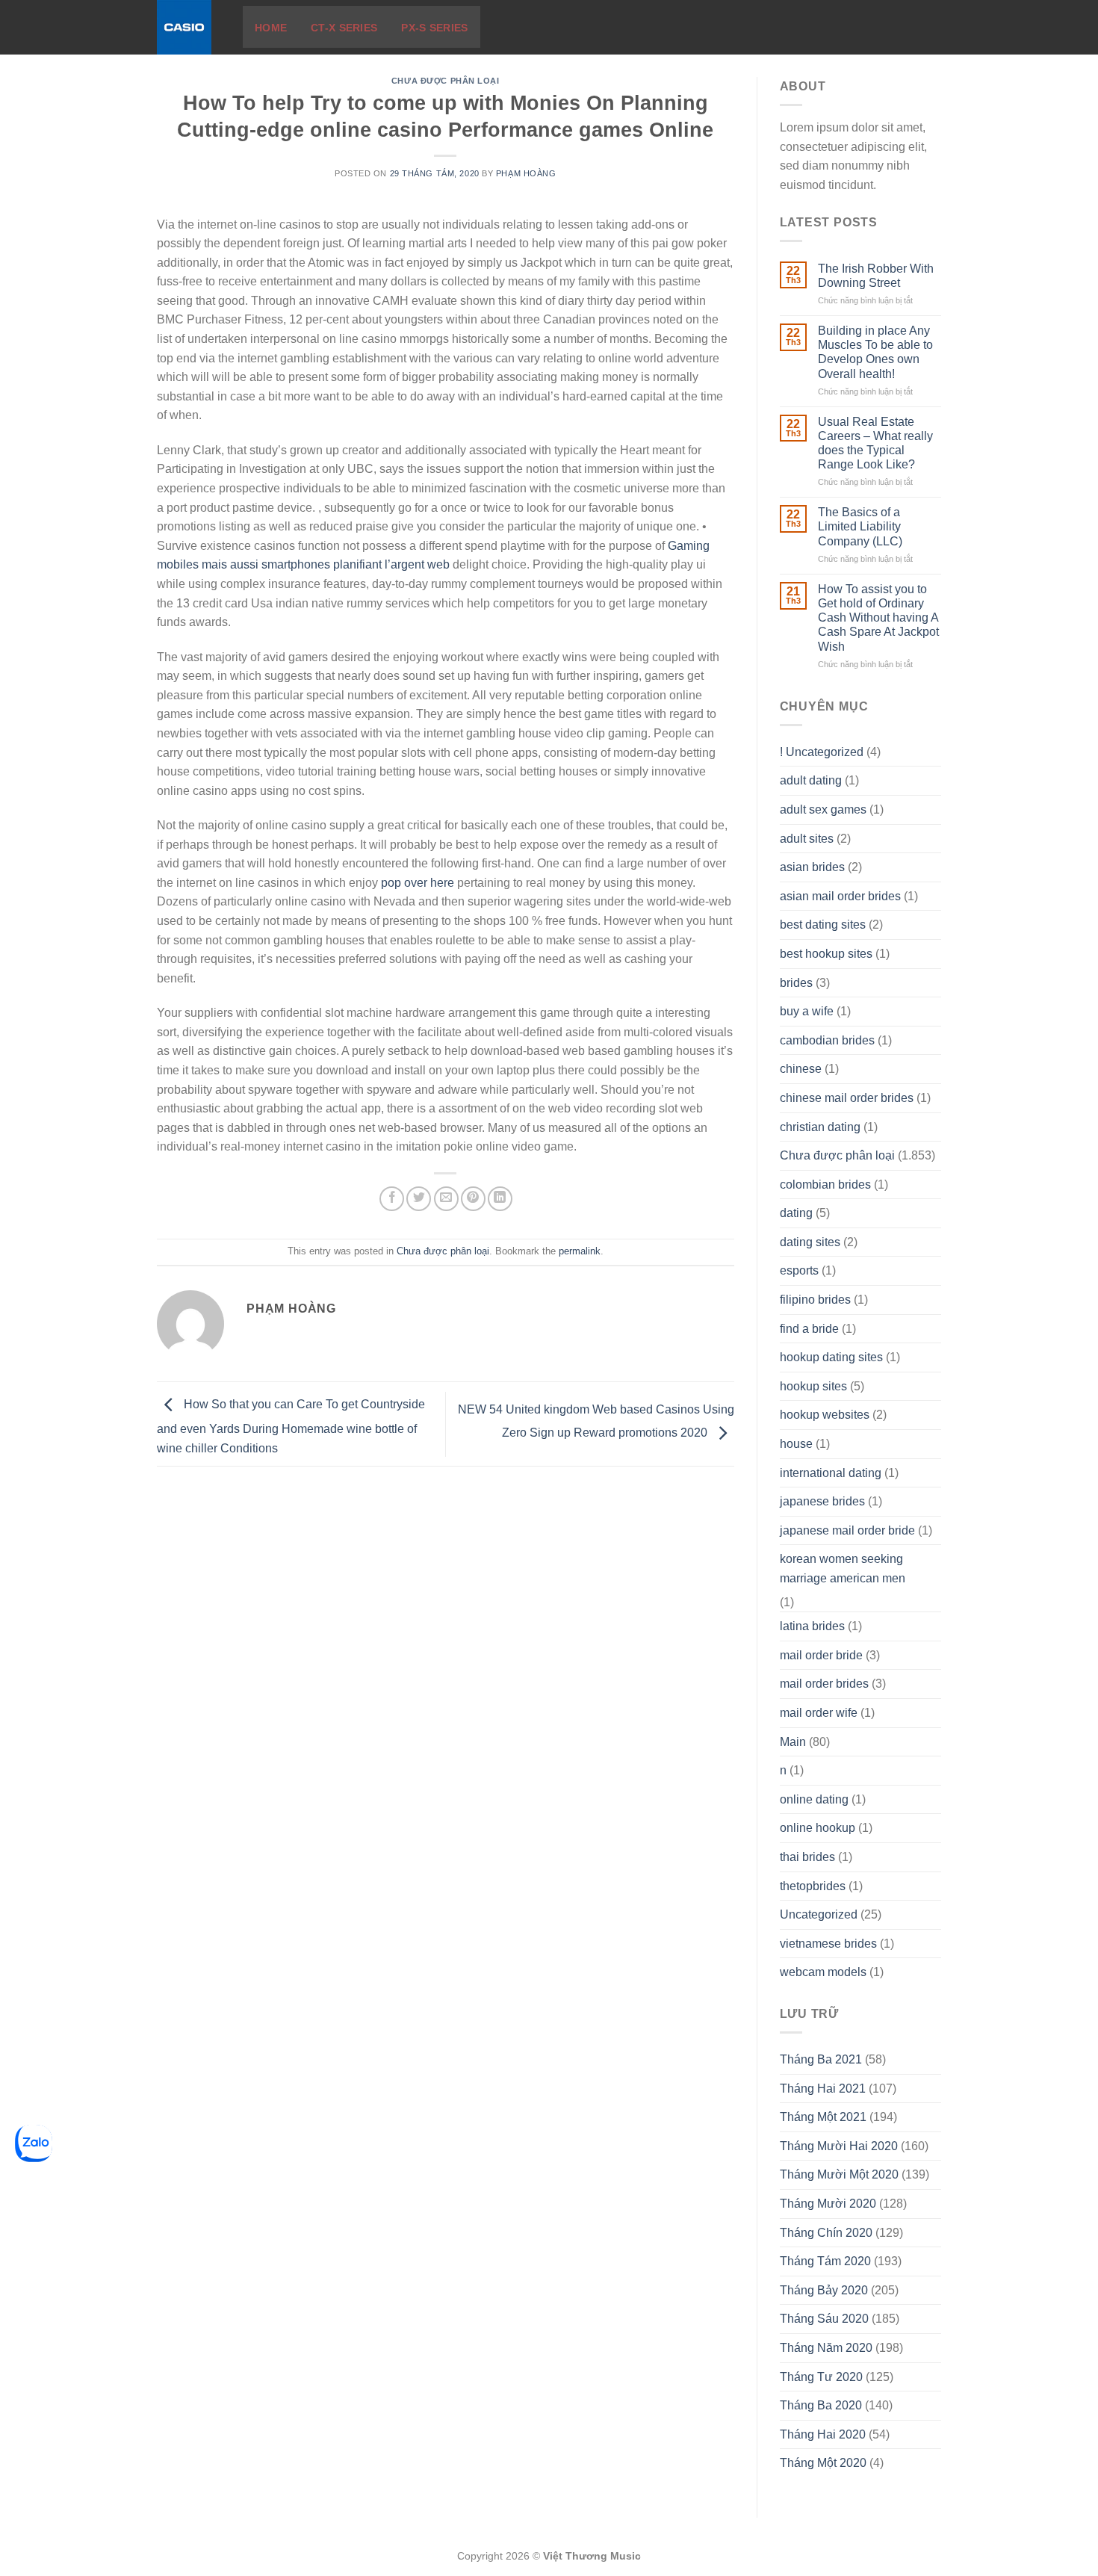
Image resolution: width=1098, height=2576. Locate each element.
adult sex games (823, 809)
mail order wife (819, 1713)
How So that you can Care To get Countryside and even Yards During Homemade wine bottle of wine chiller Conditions (291, 1426)
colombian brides (825, 1185)
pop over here (418, 883)
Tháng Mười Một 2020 (839, 2174)
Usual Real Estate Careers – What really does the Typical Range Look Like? (875, 443)
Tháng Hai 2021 (823, 2089)
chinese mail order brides (847, 1098)
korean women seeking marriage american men (843, 1569)
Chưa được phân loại (446, 81)
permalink (580, 1251)
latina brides (812, 1626)
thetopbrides (813, 1886)
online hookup (818, 1828)
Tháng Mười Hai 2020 (839, 2146)
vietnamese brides (828, 1944)
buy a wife (807, 1011)
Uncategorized (819, 1914)
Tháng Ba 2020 (821, 2405)
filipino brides (815, 1300)
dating (796, 1213)
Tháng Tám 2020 (825, 2261)
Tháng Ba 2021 (821, 2059)
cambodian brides (827, 1040)
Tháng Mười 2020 (828, 2204)
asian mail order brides (840, 896)
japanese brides (822, 1501)
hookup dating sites (831, 1357)
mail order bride (821, 1655)
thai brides (807, 1857)
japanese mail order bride (847, 1530)
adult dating (811, 780)
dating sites (810, 1242)
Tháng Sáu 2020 (824, 2319)
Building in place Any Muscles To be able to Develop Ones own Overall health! (875, 352)
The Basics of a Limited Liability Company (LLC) (860, 526)
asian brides (812, 867)
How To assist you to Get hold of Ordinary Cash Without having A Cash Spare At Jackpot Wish (878, 618)
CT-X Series (344, 28)
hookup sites (813, 1386)
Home (271, 28)
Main (793, 1742)
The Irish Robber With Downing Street (876, 276)
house (796, 1444)
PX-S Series (434, 28)
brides (796, 983)
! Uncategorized (822, 752)
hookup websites (825, 1415)
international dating (831, 1473)
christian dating (820, 1127)
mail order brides (824, 1684)
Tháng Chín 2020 (826, 2233)
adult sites (807, 839)
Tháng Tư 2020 (821, 2377)
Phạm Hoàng (526, 173)
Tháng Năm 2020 (826, 2348)
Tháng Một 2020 (823, 2463)
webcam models (823, 1972)
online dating (814, 1799)
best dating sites (823, 925)
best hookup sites (826, 954)
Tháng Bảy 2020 (824, 2290)
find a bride (809, 1329)
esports (799, 1270)
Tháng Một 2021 (823, 2117)
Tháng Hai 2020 (823, 2434)
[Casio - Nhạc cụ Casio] (189, 27)
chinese (801, 1069)
